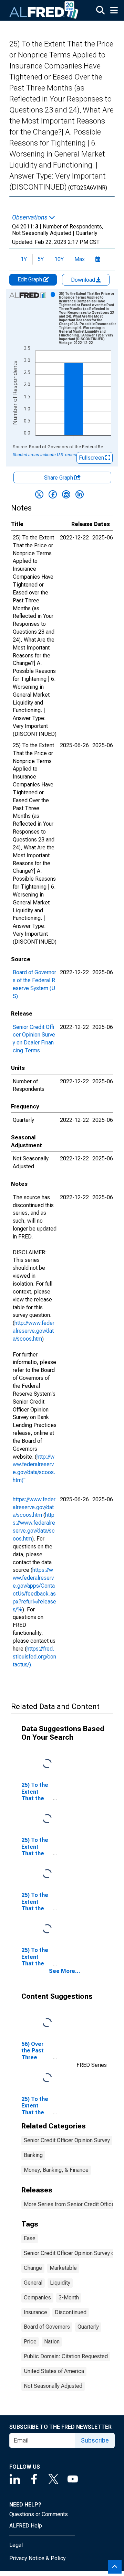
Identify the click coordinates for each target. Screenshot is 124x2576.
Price (30, 2342)
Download (84, 280)
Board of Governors (47, 2327)
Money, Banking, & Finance (56, 2170)
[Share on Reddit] (66, 494)
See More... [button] (65, 1971)
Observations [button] (30, 217)
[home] (44, 10)
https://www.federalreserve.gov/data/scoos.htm (34, 1507)
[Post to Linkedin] (80, 494)
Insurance (35, 2312)
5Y (41, 259)
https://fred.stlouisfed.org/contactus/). (34, 1657)
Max (80, 259)
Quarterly (88, 2327)
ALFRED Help (26, 2526)
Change (33, 2268)
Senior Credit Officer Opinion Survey (67, 2140)
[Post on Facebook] (53, 494)
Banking (33, 2155)
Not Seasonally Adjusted (53, 2386)
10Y (59, 259)
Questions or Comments (39, 2514)
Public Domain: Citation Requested (66, 2356)
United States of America (54, 2371)
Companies (37, 2298)
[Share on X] (39, 494)
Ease (30, 2238)
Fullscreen (92, 458)
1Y (24, 259)
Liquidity (60, 2283)
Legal (16, 2545)
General (33, 2283)
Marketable (63, 2268)
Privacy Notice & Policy (38, 2558)
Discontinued (71, 2312)
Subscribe (95, 2440)
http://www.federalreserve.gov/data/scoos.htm (34, 1331)
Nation (52, 2342)
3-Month (69, 2298)
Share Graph (59, 478)
